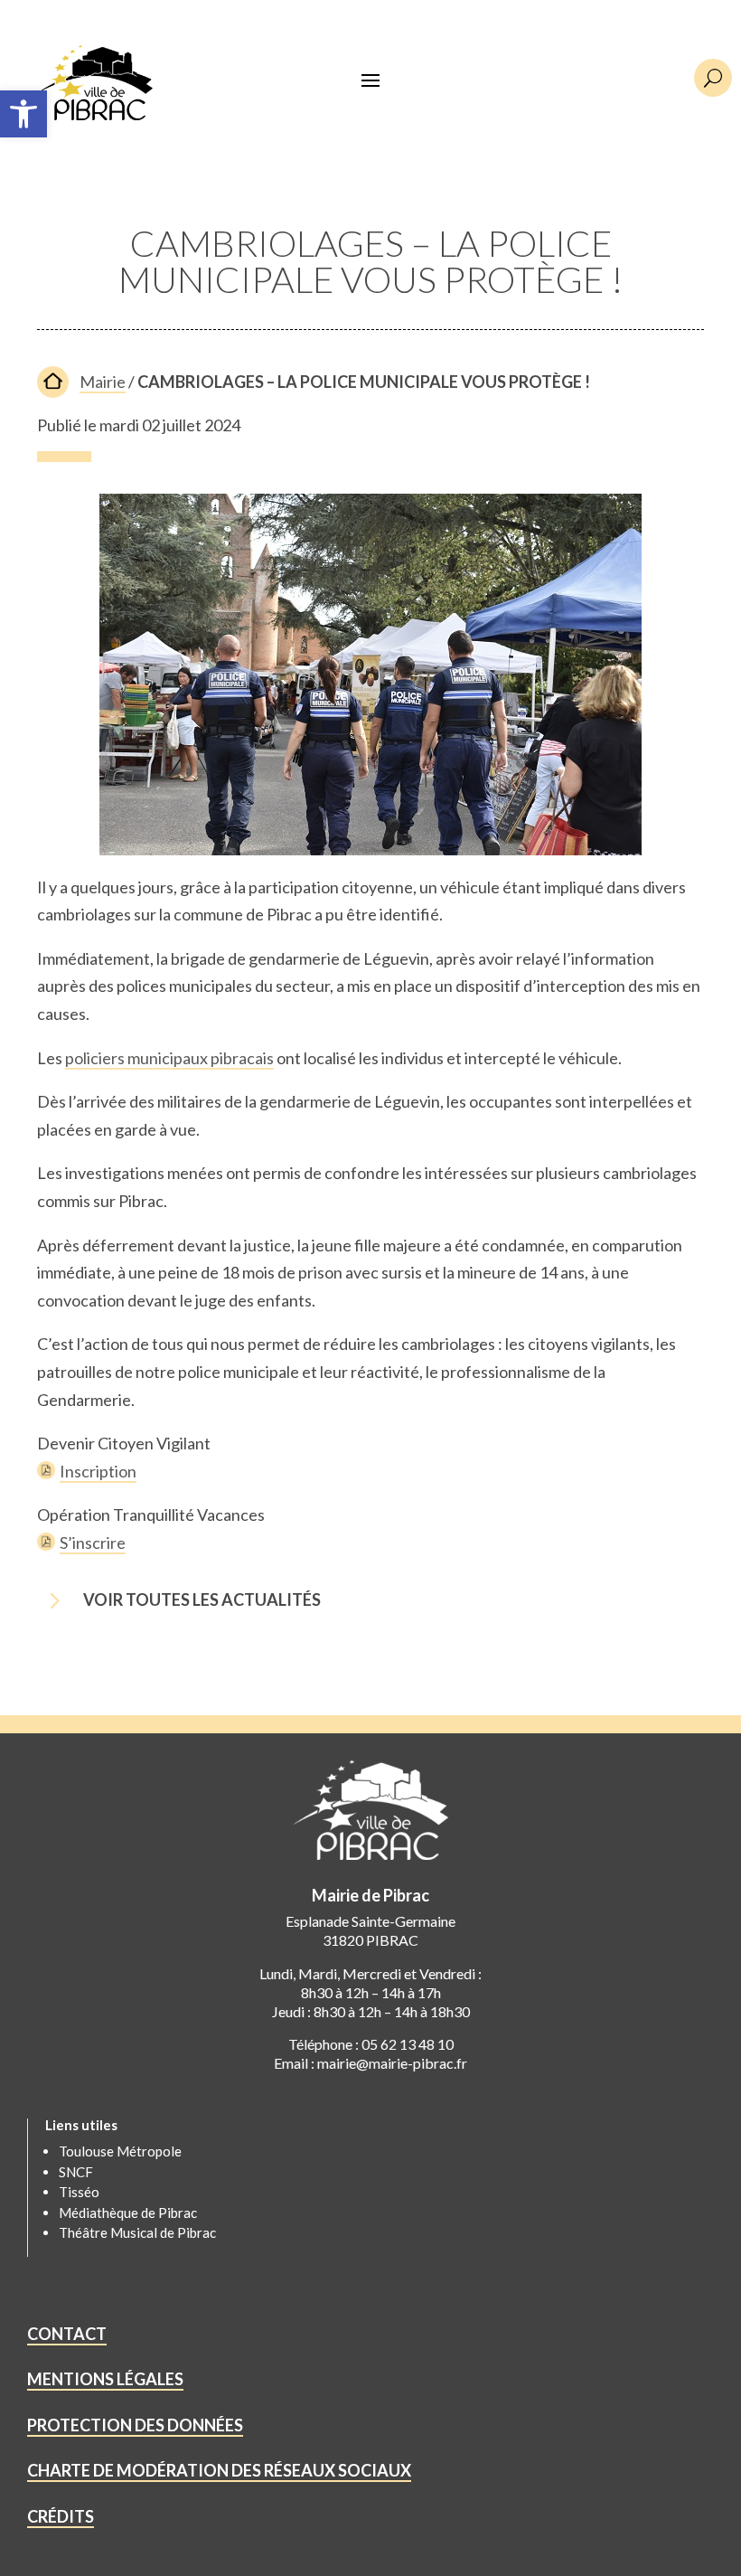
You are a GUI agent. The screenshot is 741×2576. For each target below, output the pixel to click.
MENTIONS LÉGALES (105, 2379)
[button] (23, 114)
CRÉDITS (61, 2516)
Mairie (103, 382)
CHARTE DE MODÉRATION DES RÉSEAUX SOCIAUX (219, 2470)
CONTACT (67, 2334)
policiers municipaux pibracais (169, 1058)
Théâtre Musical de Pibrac (137, 2232)
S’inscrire (93, 1543)
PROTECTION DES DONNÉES (135, 2425)
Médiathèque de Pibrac (128, 2213)
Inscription (98, 1471)
